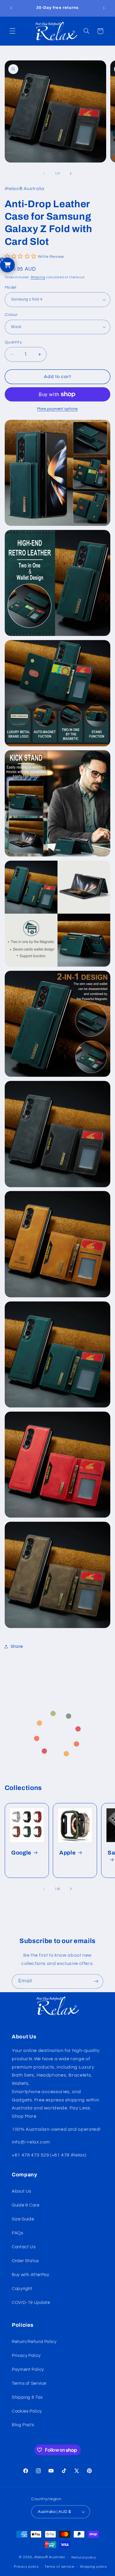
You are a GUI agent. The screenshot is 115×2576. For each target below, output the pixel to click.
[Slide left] (44, 173)
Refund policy (84, 2557)
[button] (12, 31)
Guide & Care (26, 2205)
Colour (11, 315)
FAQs (18, 2233)
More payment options (57, 409)
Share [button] (17, 1647)
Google (21, 1852)
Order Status (25, 2261)
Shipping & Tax (27, 2397)
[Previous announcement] (11, 8)
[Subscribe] (96, 1981)
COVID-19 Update (31, 2303)
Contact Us (24, 2247)
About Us (22, 2191)
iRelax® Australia (50, 2557)
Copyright (22, 2289)
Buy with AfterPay (31, 2275)
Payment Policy (28, 2369)
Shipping (38, 277)
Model (11, 287)
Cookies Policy (27, 2411)
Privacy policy (26, 2567)
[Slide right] (71, 173)
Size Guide (23, 2219)
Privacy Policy (26, 2356)
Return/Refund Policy (34, 2342)
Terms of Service (29, 2383)
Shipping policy (93, 2567)
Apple (67, 1852)
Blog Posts (23, 2425)
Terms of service (59, 2567)
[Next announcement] (104, 8)
